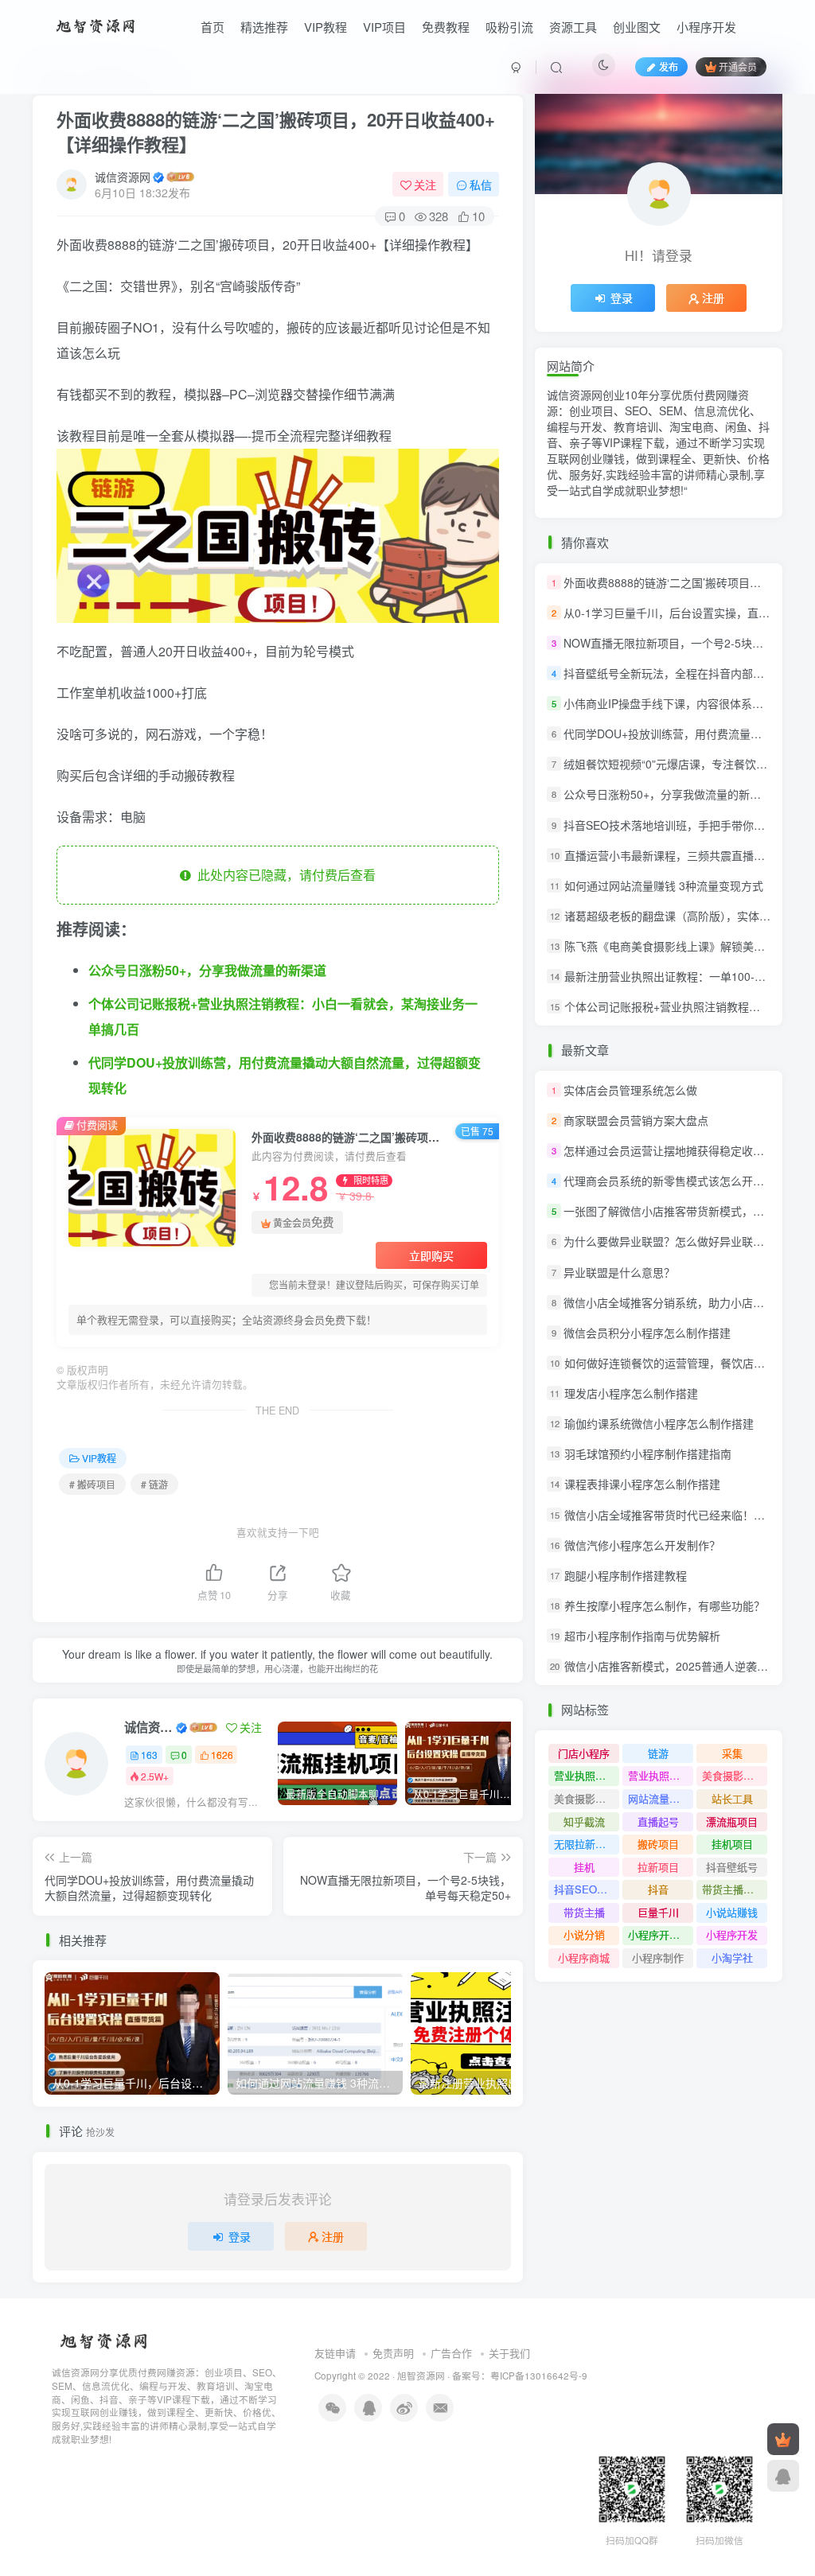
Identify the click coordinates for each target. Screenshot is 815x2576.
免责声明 (393, 2353)
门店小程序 (584, 1753)
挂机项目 (732, 1844)
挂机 (584, 1867)
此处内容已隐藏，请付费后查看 (283, 875)
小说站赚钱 (732, 1912)
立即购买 (431, 1255)
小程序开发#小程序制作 (661, 1934)
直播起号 (658, 1821)
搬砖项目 (658, 1844)
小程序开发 (706, 27)
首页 (213, 27)
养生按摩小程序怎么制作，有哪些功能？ (665, 1605)
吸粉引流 (509, 27)
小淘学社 (732, 1957)
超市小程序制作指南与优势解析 (642, 1636)
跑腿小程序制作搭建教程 (626, 1575)
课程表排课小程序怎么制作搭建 (642, 1485)
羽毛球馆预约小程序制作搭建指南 (648, 1453)
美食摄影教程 (585, 1798)
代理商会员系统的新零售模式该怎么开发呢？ (675, 1181)
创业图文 (637, 27)
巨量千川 (658, 1912)
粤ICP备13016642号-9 (539, 2376)
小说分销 (584, 1934)
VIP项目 (384, 27)
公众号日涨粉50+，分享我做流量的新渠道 (207, 970)
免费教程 (446, 27)
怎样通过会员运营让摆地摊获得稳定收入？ (669, 1150)
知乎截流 (584, 1821)
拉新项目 (658, 1867)
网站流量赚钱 (659, 1798)
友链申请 (335, 2353)
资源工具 (573, 27)
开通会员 (738, 66)
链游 (658, 1753)
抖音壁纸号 (732, 1867)
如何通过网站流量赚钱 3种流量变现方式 (664, 885)
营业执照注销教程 (587, 1775)
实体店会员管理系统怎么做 (630, 1090)
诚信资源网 (123, 177)
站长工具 (732, 1798)
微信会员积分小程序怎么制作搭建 (647, 1333)
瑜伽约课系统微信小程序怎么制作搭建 (659, 1423)
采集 (732, 1753)
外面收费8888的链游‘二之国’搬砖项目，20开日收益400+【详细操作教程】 (276, 132)
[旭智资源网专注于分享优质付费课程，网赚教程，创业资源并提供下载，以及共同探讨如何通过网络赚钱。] (97, 25)
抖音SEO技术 (586, 1889)
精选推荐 (264, 27)
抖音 (658, 1889)
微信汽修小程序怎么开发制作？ (642, 1545)
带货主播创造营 (735, 1889)
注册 (333, 2236)
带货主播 (584, 1912)
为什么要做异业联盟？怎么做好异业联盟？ (669, 1242)
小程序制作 (658, 1957)
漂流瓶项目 (732, 1821)
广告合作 (451, 2353)
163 (149, 1755)
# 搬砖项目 (92, 1484)
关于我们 (509, 2353)
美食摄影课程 (733, 1775)
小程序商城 (584, 1957)
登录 (240, 2236)
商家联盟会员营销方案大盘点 (636, 1120)
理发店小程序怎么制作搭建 (631, 1393)
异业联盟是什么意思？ (619, 1272)
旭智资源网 (421, 2376)
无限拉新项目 (585, 1844)
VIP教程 (326, 27)
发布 (669, 66)
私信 (481, 185)
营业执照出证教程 (661, 1775)
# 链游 (154, 1484)
